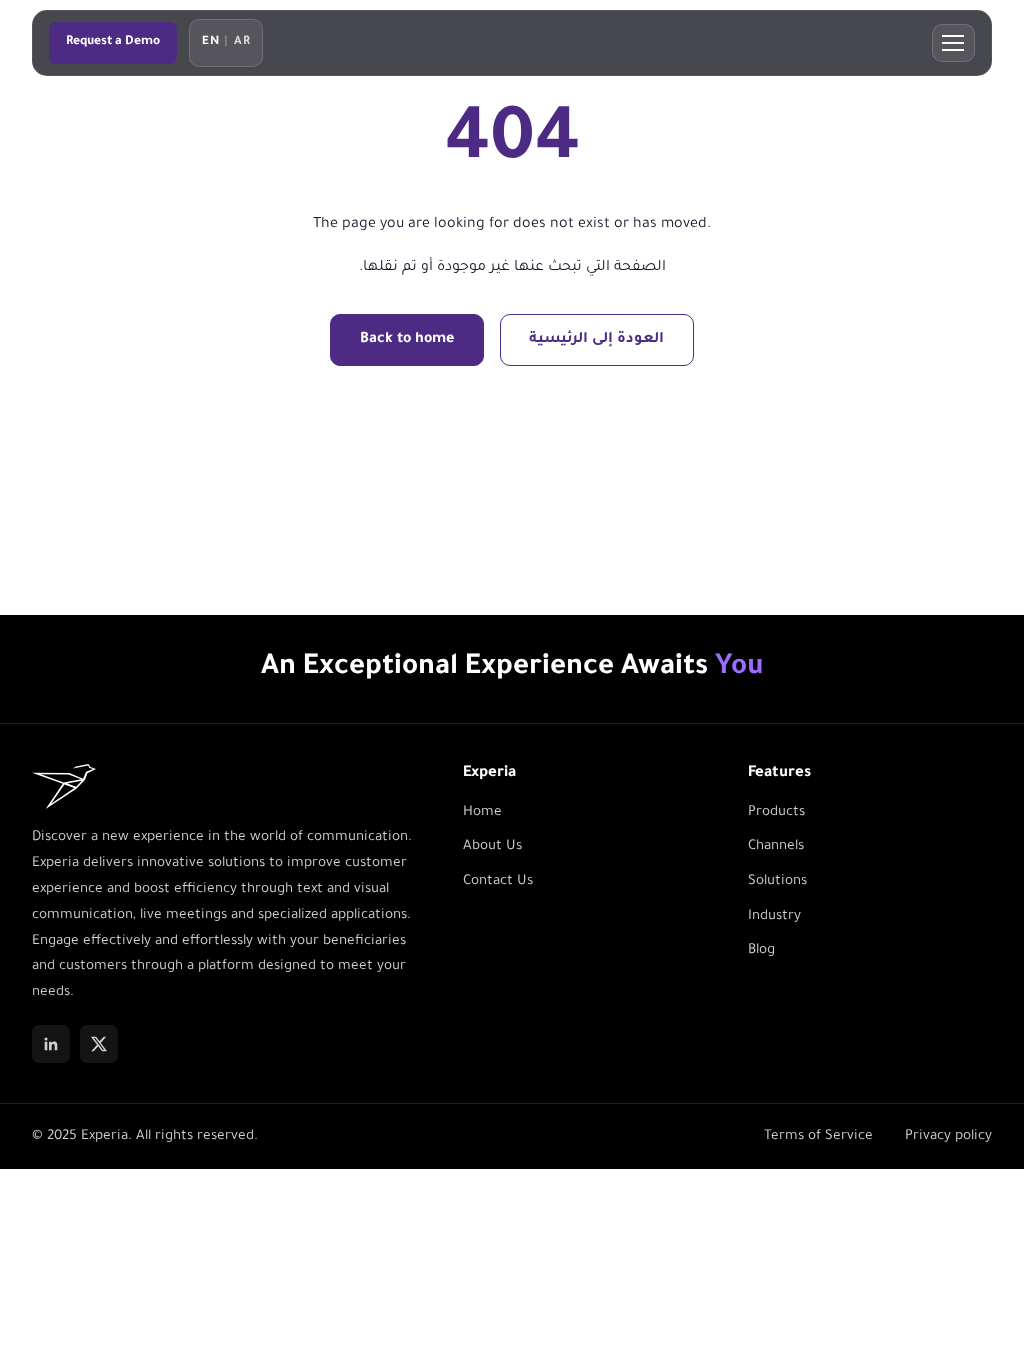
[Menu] (953, 42)
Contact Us (498, 881)
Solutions (777, 881)
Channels (776, 846)
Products (776, 812)
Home (482, 812)
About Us (492, 846)
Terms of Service (818, 1136)
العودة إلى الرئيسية (596, 340)
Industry (774, 916)
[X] (99, 1044)
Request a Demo (113, 42)
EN (210, 42)
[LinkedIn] (51, 1044)
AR (242, 42)
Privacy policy (948, 1136)
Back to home (407, 340)
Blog (761, 950)
